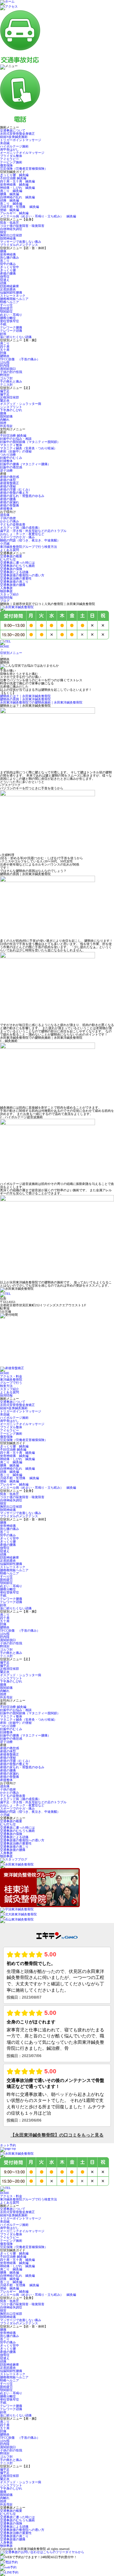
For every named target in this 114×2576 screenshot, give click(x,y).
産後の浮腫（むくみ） (16, 489)
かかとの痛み (9, 521)
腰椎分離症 (8, 318)
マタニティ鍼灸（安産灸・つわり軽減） (28, 448)
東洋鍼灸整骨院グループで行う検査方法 (28, 547)
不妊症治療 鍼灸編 (13, 178)
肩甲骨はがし (9, 150)
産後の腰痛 (8, 273)
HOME (5, 646)
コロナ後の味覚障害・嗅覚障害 (22, 226)
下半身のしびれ (11, 410)
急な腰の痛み (9, 258)
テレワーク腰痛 (11, 327)
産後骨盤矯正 (9, 483)
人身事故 (6, 588)
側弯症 (5, 277)
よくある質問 (9, 550)
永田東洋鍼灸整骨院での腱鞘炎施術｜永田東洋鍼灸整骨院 (41, 702)
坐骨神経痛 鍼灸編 (14, 184)
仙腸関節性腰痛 (11, 292)
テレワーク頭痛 (11, 331)
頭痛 (3, 283)
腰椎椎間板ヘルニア (14, 299)
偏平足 (5, 391)
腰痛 (3, 251)
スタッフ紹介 (9, 594)
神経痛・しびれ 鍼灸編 (17, 188)
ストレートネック (13, 296)
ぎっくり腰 (8, 270)
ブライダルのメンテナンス (19, 245)
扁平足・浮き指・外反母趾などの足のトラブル (33, 531)
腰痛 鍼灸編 (9, 194)
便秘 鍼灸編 (9, 210)
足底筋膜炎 (8, 289)
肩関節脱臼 (8, 369)
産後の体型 (8, 480)
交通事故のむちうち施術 (17, 566)
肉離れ (5, 420)
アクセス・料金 (11, 1376)
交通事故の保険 (11, 569)
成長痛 (5, 515)
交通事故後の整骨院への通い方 (22, 575)
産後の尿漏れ (9, 502)
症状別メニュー (11, 653)
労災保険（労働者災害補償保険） (24, 169)
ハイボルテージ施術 (14, 146)
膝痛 (3, 413)
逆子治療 (6, 470)
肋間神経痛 (8, 238)
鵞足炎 (5, 401)
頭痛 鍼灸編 (9, 200)
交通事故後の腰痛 (13, 585)
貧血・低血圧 (11, 223)
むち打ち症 (8, 559)
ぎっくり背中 (9, 267)
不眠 (3, 324)
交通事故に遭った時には (17, 563)
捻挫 (3, 423)
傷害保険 (6, 165)
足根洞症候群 (9, 397)
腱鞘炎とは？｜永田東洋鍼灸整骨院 (25, 696)
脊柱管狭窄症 (9, 321)
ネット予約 (8, 2145)
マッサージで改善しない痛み (21, 242)
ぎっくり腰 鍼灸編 (14, 175)
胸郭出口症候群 (11, 235)
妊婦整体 (6, 461)
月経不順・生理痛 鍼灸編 (19, 207)
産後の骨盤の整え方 (14, 493)
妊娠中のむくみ (11, 458)
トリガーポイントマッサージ (21, 140)
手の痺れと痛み (11, 381)
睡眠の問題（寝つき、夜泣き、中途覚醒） (30, 540)
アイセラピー (9, 159)
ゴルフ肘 (6, 378)
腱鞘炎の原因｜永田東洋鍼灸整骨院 (25, 699)
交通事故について (13, 130)
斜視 (3, 334)
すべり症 (6, 305)
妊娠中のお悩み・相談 (16, 439)
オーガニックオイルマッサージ (22, 153)
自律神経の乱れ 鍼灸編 (17, 197)
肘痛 (3, 353)
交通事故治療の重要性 (16, 578)
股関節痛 (6, 416)
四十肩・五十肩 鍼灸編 (17, 181)
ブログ (5, 601)
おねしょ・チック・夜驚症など (22, 534)
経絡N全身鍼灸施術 (14, 137)
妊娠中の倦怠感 (11, 467)
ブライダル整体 (11, 156)
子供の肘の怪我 (11, 372)
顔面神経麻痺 (9, 286)
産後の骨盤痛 (9, 505)
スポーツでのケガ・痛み (17, 537)
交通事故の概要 (11, 556)
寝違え (5, 280)
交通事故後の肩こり (14, 582)
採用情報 (6, 598)
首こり (5, 261)
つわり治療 (8, 455)
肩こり (5, 343)
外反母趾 (6, 426)
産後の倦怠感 (9, 477)
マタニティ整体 (11, 445)
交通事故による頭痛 (14, 572)
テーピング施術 (11, 162)
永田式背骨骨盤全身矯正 (17, 134)
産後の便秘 (8, 486)
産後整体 (6, 509)
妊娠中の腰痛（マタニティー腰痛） (25, 464)
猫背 (3, 232)
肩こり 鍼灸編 (11, 191)
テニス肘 (6, 385)
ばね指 (5, 362)
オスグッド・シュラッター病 (21, 404)
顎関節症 (6, 312)
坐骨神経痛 (8, 254)
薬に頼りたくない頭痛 (16, 337)
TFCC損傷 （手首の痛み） (20, 359)
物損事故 (6, 591)
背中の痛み (8, 264)
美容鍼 (5, 143)
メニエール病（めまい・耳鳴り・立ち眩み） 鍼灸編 (38, 216)
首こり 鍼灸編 (11, 204)
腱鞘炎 (5, 356)
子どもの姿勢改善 (13, 524)
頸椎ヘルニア (9, 302)
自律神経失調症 (11, 229)
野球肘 (5, 375)
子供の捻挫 (8, 518)
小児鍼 (5, 544)
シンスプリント (11, 407)
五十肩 (5, 350)
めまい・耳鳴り (11, 315)
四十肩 (5, 347)
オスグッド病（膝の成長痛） (21, 528)
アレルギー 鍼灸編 (14, 213)
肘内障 (5, 366)
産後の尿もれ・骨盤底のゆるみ (22, 496)
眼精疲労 (6, 308)
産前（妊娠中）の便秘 (16, 451)
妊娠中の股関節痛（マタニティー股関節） (30, 442)
